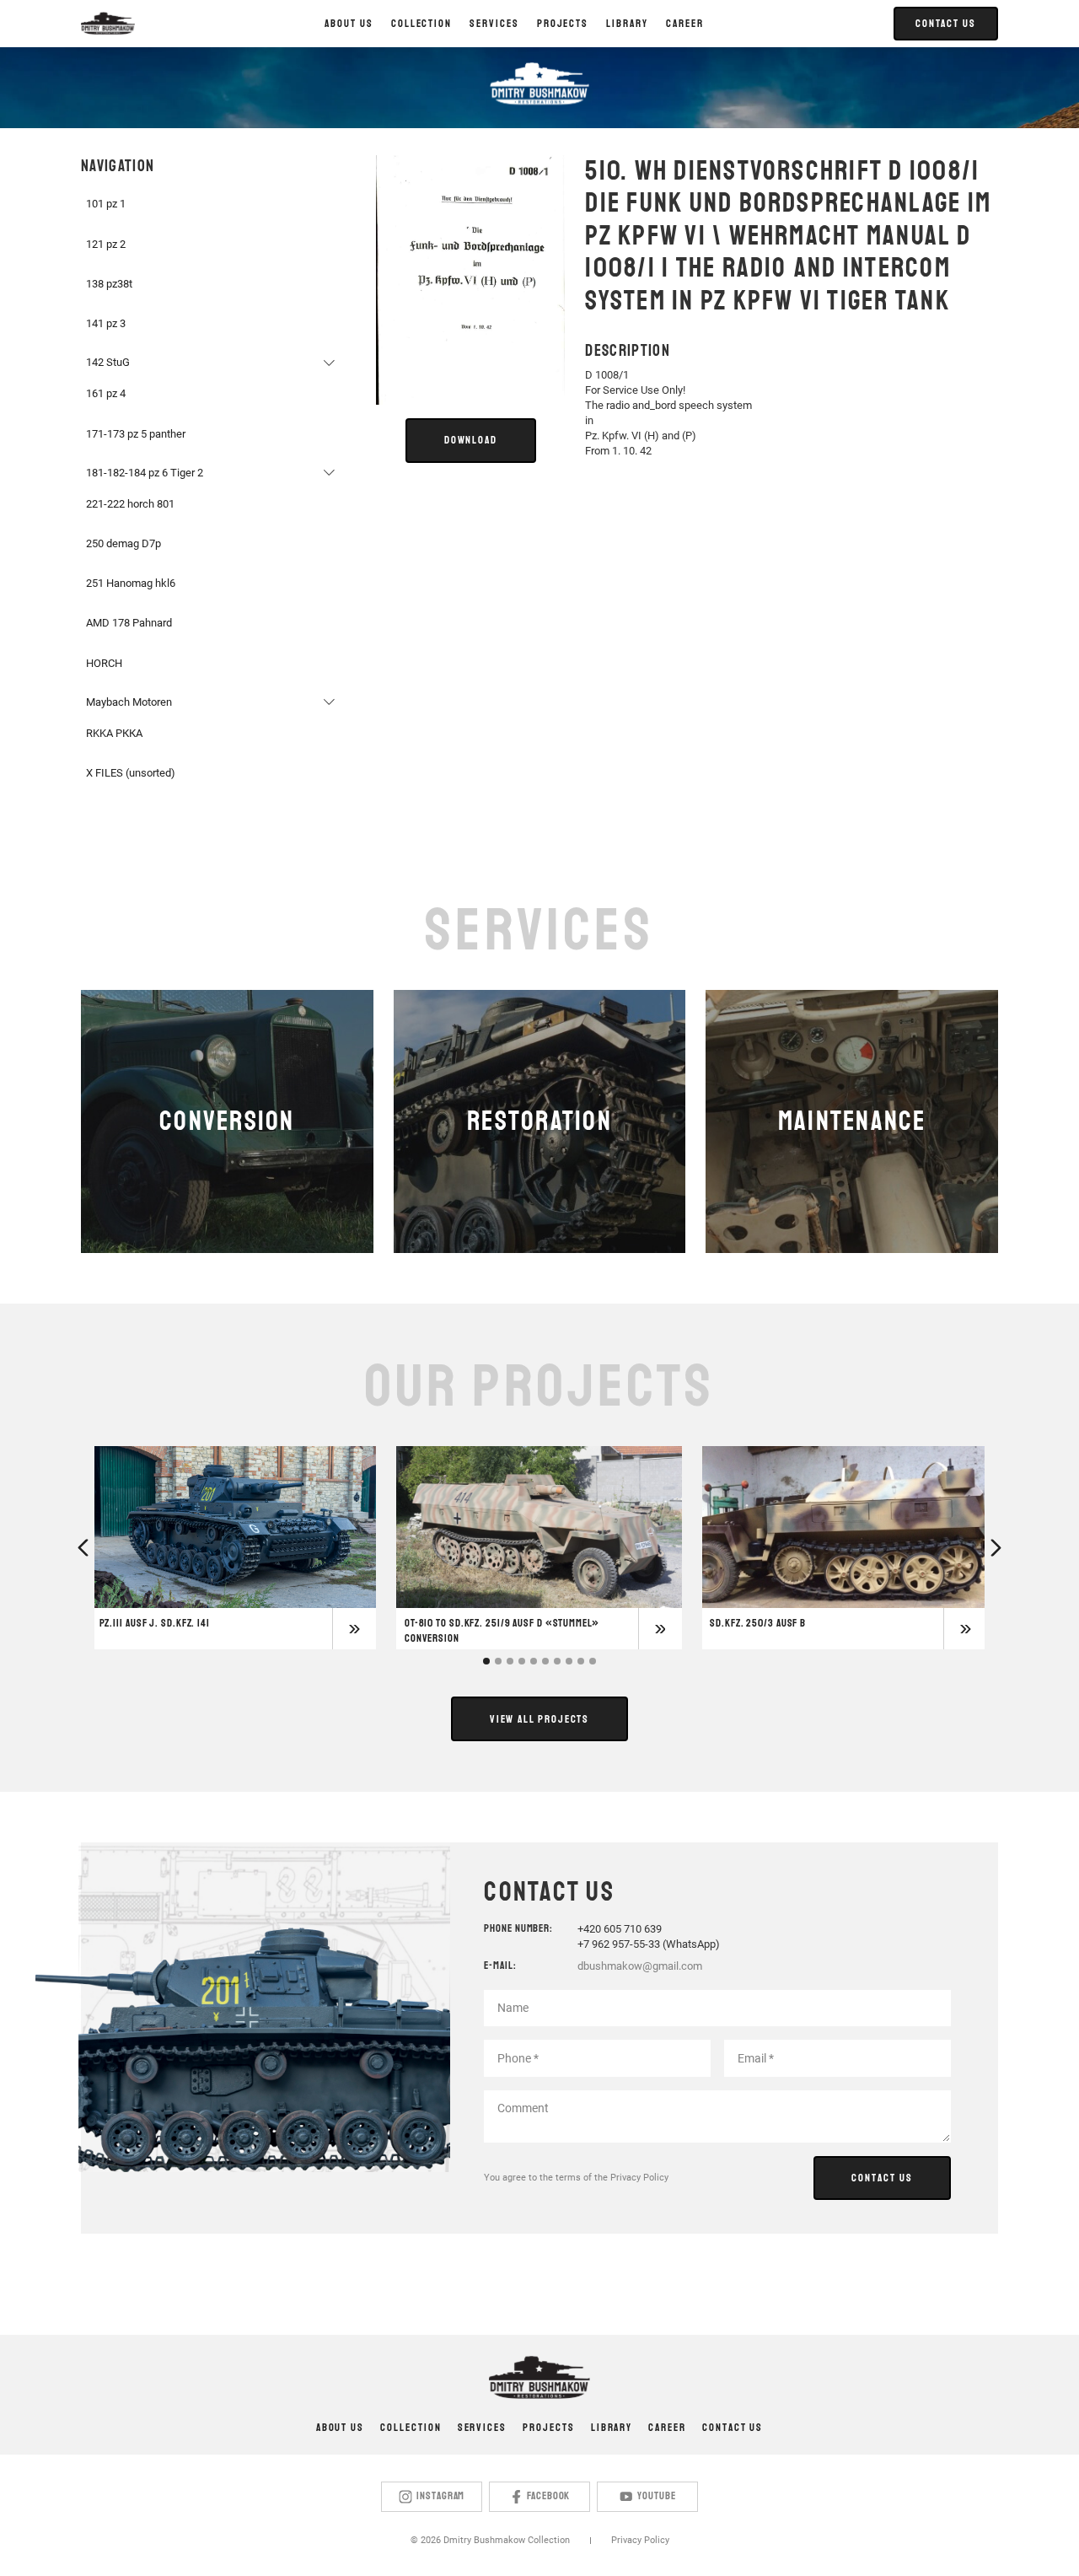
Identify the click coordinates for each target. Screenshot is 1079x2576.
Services (482, 2428)
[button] (421, 24)
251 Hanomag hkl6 (131, 583)
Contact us (733, 2428)
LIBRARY (627, 24)
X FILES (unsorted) (131, 773)
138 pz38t (109, 284)
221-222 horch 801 (130, 504)
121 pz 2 (106, 244)
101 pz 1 (106, 204)
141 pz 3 (106, 323)
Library (612, 2428)
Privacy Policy (639, 2178)
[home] (108, 24)
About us (349, 24)
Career (685, 24)
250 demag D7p (123, 543)
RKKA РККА (114, 733)
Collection (411, 2428)
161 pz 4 (106, 393)
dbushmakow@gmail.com (640, 1966)
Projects (548, 2428)
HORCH (104, 663)
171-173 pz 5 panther (136, 434)
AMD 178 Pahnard (129, 623)
